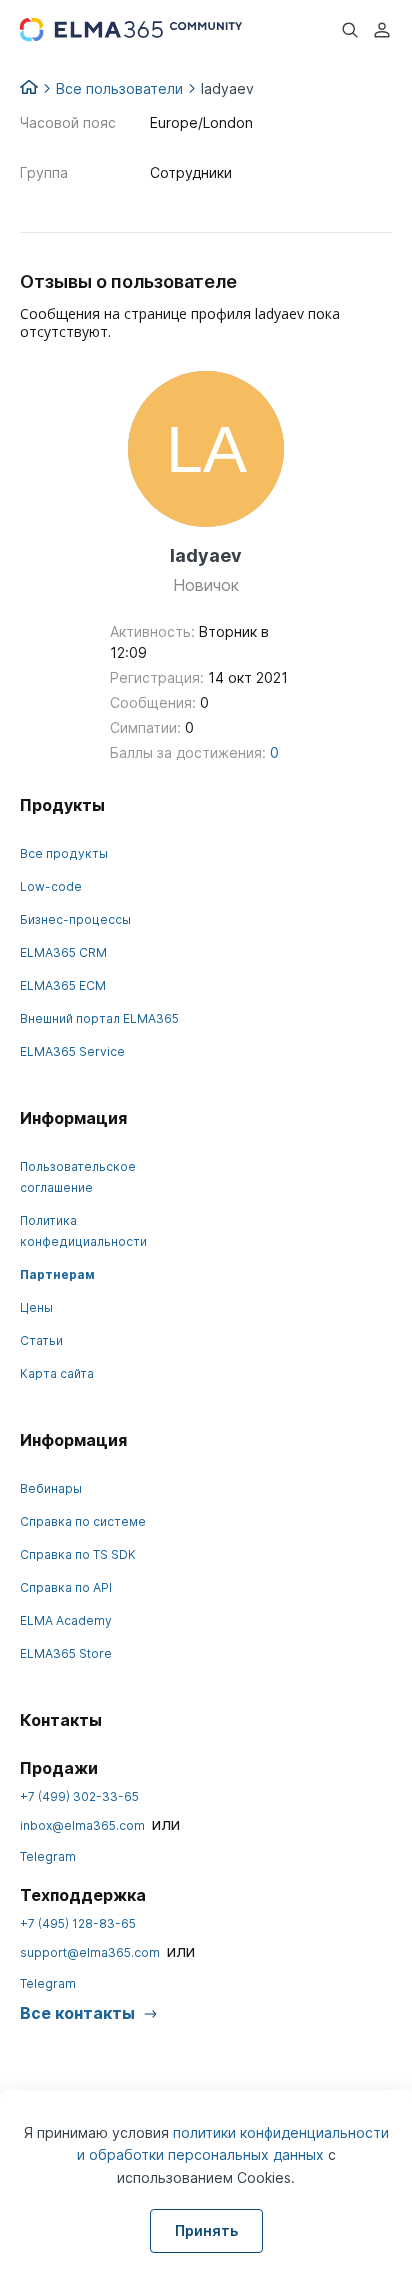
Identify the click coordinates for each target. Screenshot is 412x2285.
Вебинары (51, 1488)
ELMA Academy (66, 1620)
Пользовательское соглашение (78, 1177)
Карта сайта (57, 1373)
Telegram (48, 1856)
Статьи (41, 1340)
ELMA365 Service (72, 1051)
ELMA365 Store (66, 1653)
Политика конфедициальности (83, 1231)
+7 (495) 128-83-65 (78, 1923)
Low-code (51, 886)
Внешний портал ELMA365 (99, 1018)
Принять (206, 2230)
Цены (36, 1307)
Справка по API (66, 1587)
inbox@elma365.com (82, 1825)
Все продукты (64, 853)
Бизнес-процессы (75, 919)
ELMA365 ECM (63, 985)
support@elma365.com (90, 1952)
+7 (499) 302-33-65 (79, 1796)
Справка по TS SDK (78, 1554)
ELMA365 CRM (63, 952)
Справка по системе (83, 1521)
